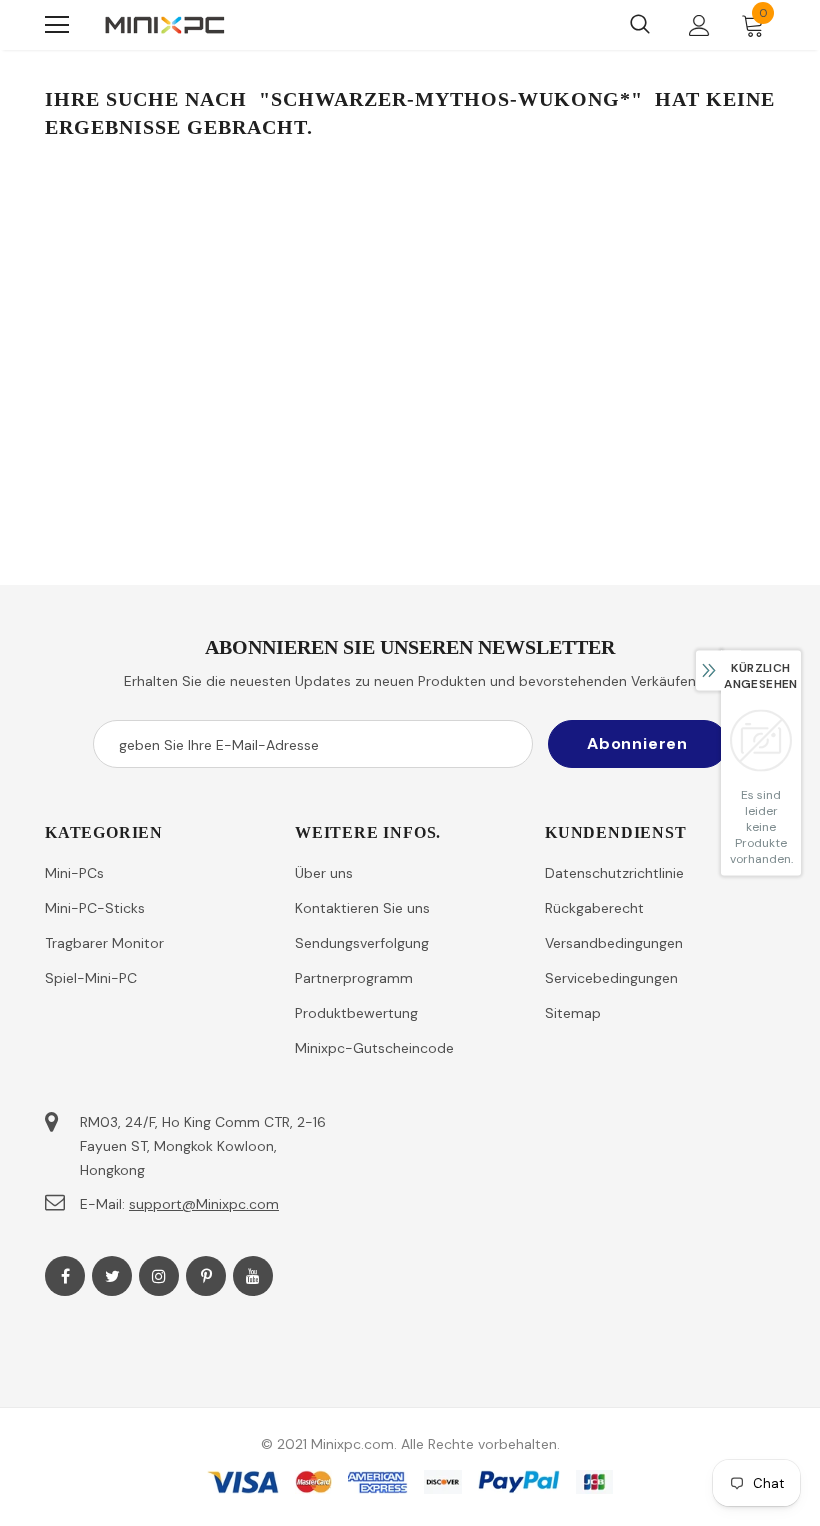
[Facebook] (65, 1276)
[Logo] (165, 25)
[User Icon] (699, 25)
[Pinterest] (206, 1276)
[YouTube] (253, 1276)
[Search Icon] (640, 25)
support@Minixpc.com (204, 1204)
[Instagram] (159, 1276)
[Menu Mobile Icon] (57, 25)
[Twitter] (112, 1276)
